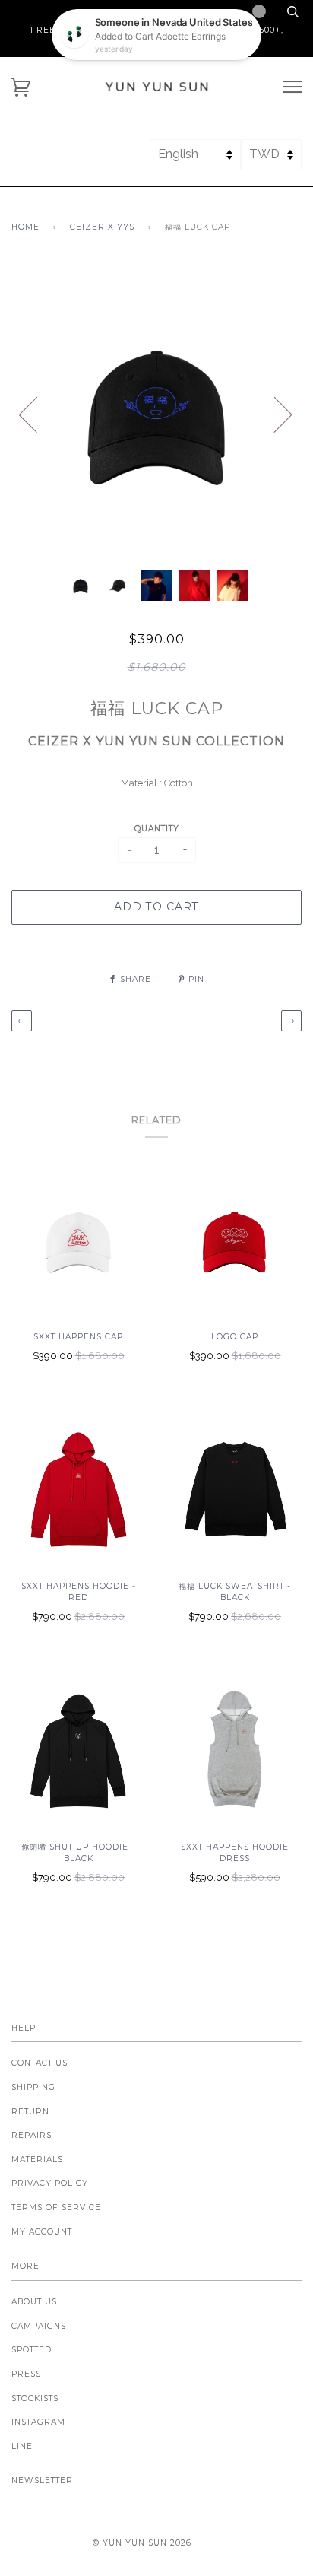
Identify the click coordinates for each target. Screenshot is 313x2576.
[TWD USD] (271, 161)
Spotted (32, 2350)
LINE (22, 2446)
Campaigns (39, 2326)
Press (26, 2374)
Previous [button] (37, 414)
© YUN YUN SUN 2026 (142, 2543)
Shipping (33, 2087)
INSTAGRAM (38, 2422)
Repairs (32, 2135)
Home (25, 227)
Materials (37, 2160)
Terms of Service (56, 2208)
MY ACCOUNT (42, 2232)
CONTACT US (40, 2063)
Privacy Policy (50, 2183)
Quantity (157, 829)
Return (30, 2112)
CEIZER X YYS (102, 227)
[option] (156, 414)
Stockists (35, 2398)
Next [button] (274, 414)
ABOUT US (34, 2302)
